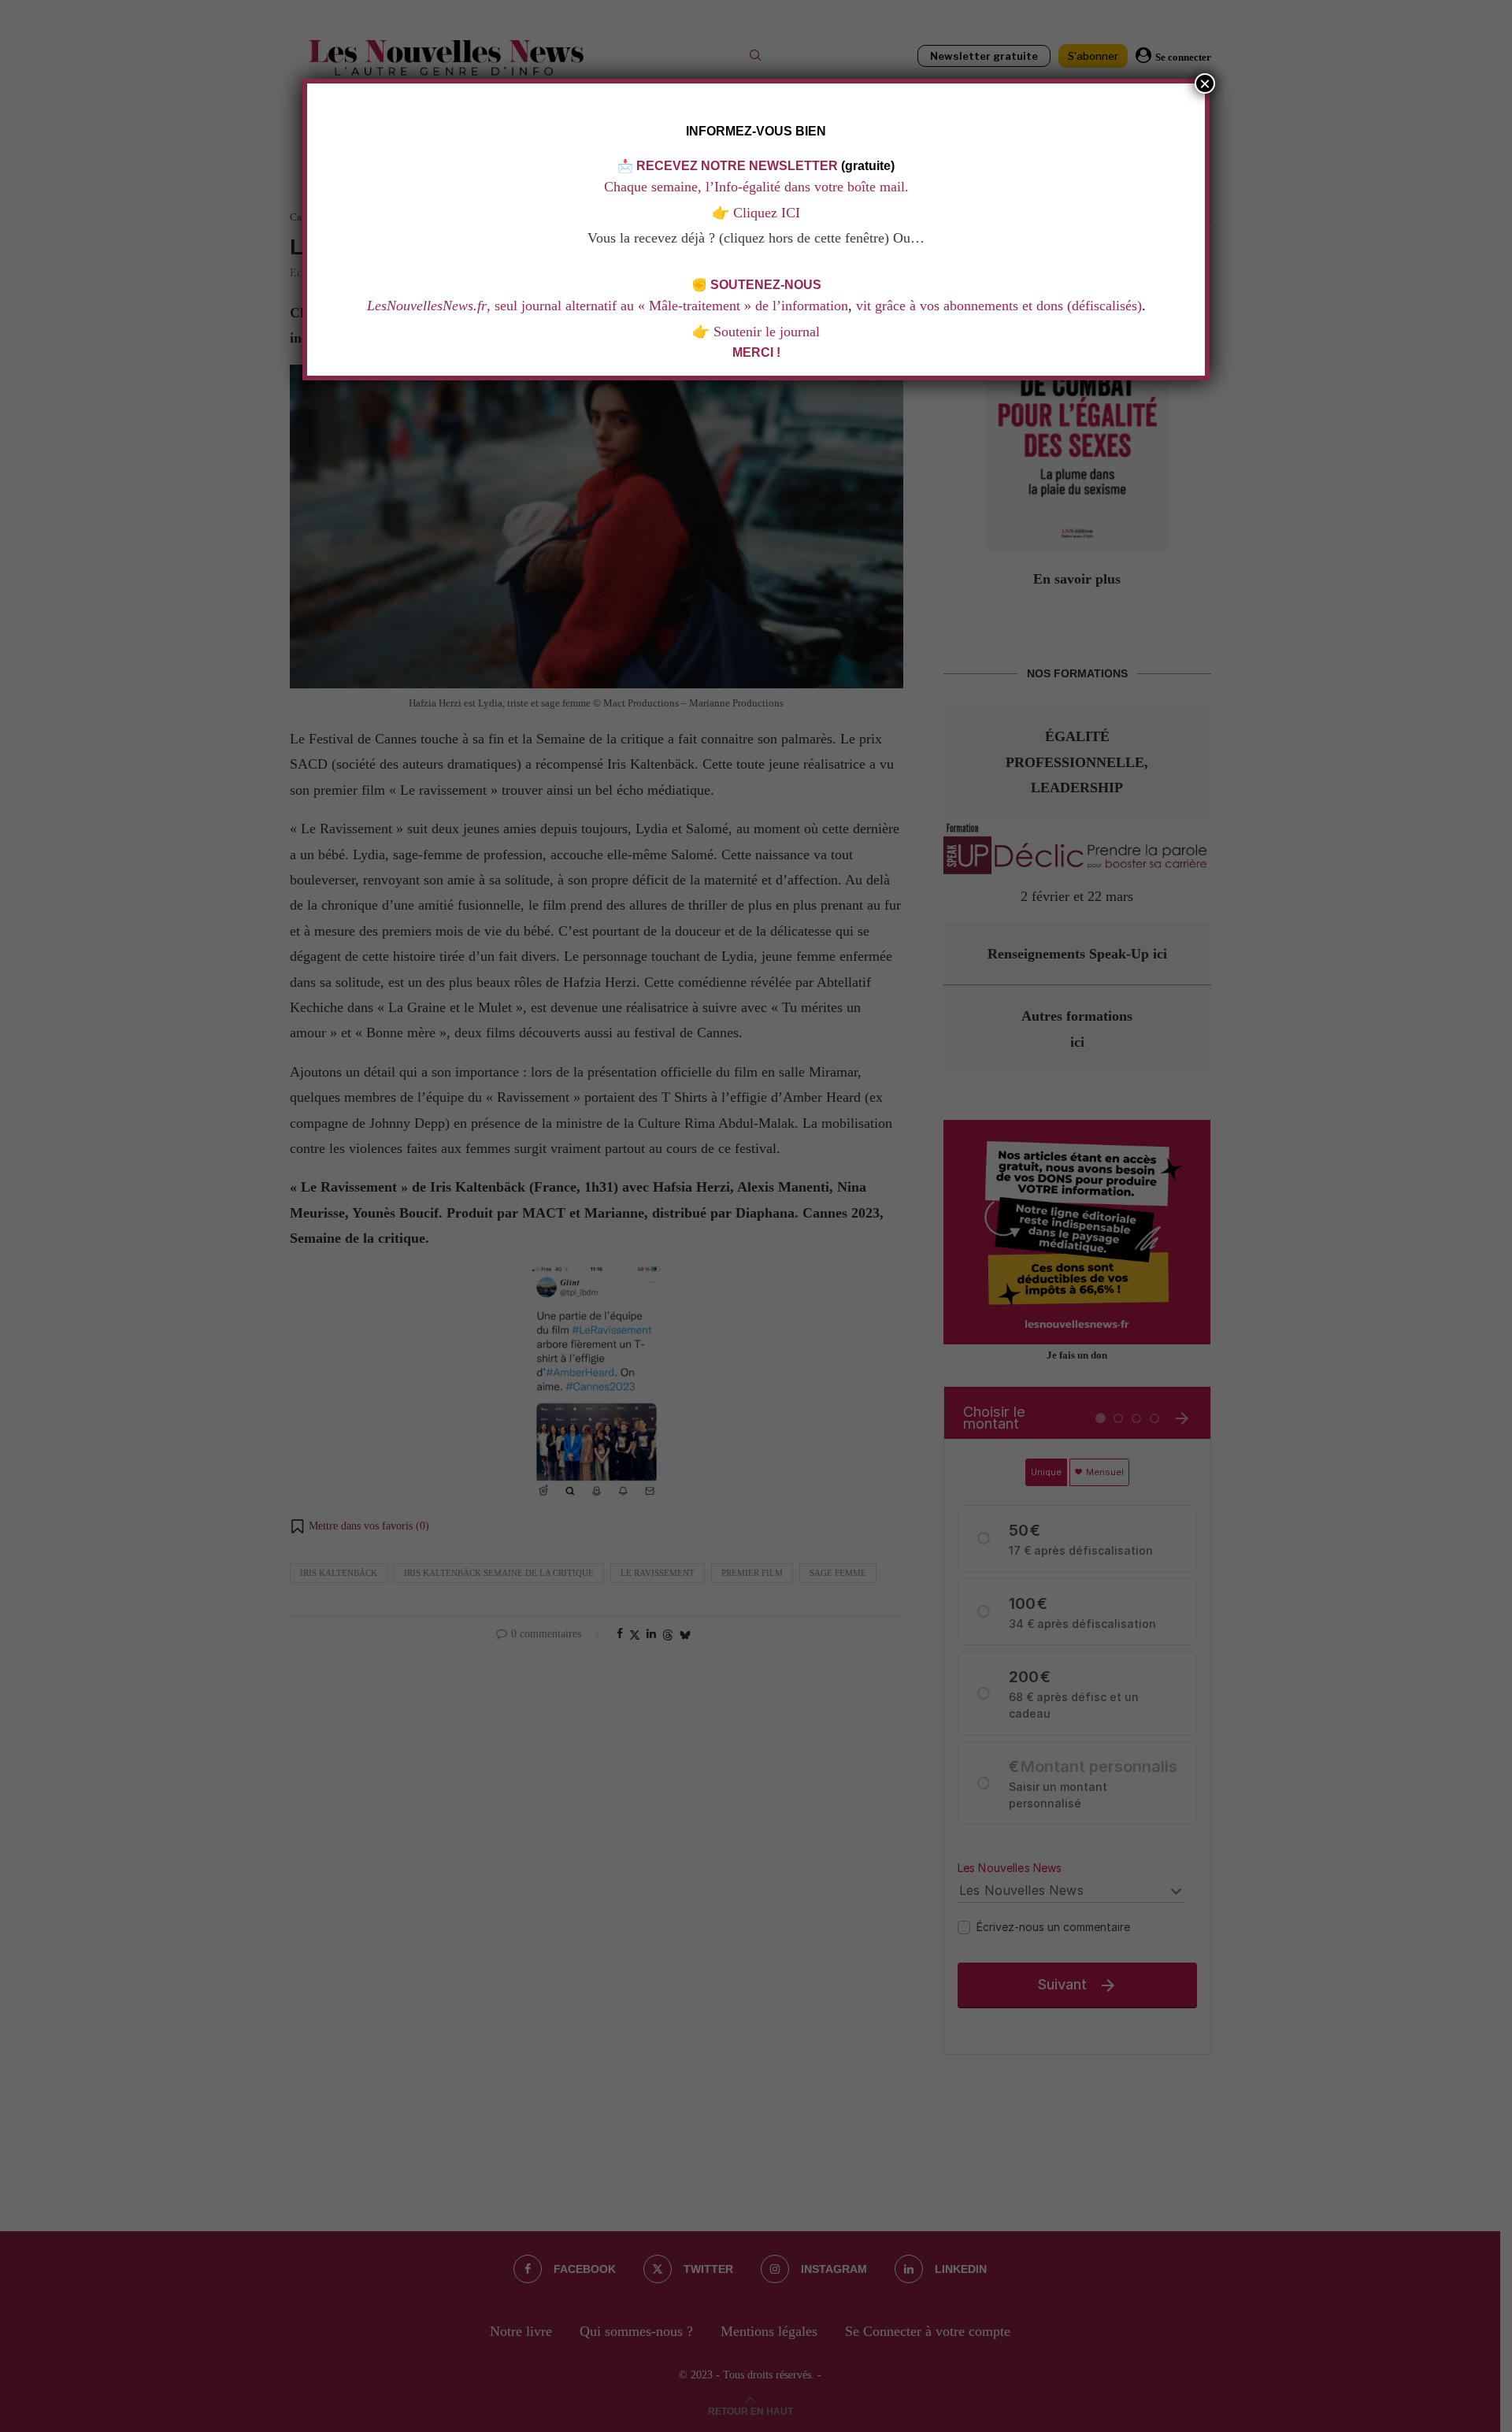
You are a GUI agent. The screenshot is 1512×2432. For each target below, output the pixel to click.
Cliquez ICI (765, 213)
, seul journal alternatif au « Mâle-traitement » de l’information (608, 306)
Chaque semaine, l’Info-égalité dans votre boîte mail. (756, 187)
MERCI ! (756, 352)
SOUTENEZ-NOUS (766, 285)
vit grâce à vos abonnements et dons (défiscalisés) (999, 306)
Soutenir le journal (767, 332)
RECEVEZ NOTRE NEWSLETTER (737, 166)
